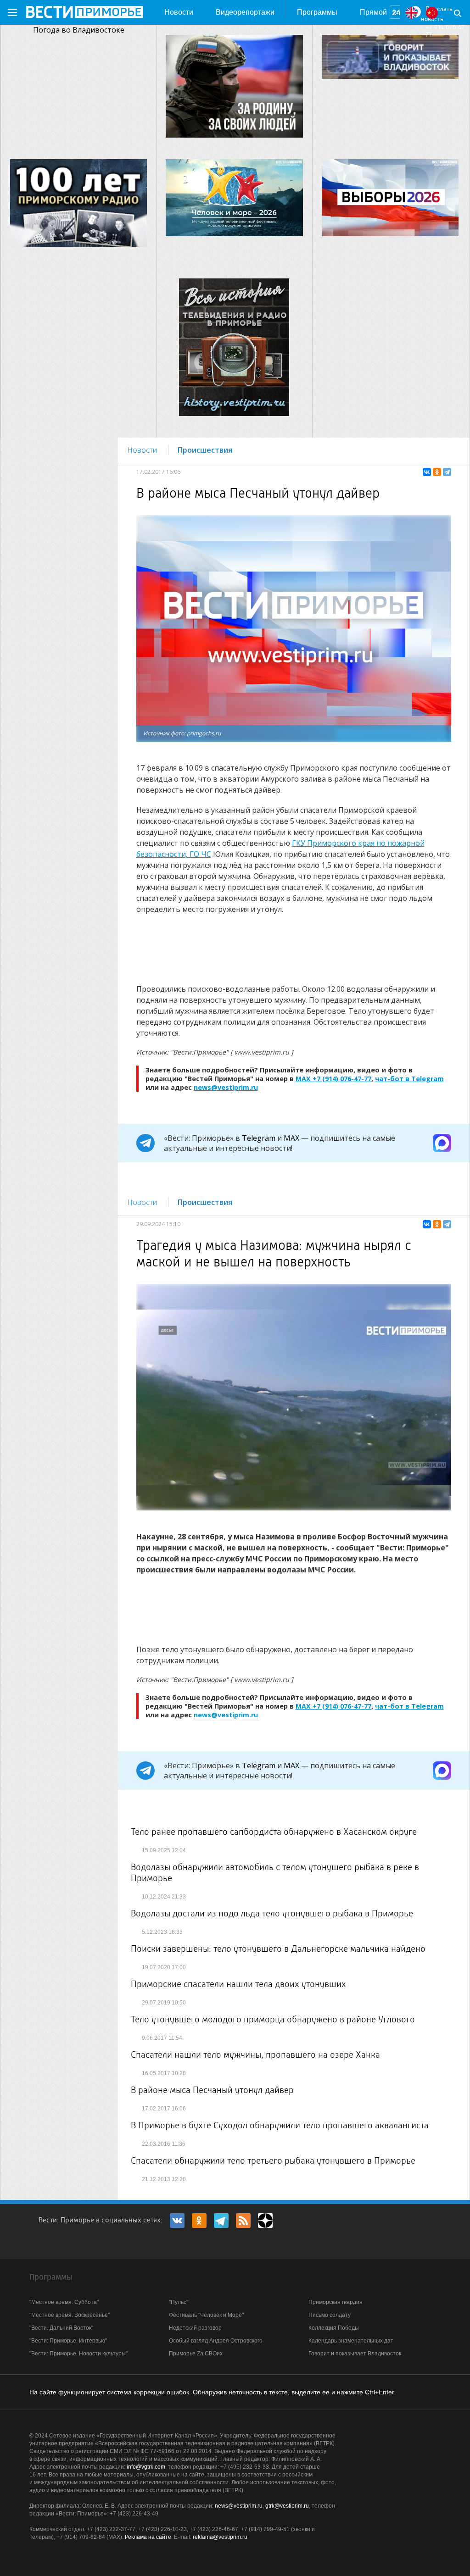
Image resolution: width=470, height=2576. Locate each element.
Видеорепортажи (245, 12)
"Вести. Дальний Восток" (61, 2328)
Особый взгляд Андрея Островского (216, 2341)
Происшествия (205, 450)
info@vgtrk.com (146, 2467)
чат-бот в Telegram (409, 1079)
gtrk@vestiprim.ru (287, 2506)
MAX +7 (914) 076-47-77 (333, 1079)
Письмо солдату (330, 2315)
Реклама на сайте (148, 2537)
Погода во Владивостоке (79, 30)
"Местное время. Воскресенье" (70, 2315)
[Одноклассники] (437, 472)
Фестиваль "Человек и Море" (206, 2315)
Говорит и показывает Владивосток (355, 2354)
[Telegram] (447, 472)
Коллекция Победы (334, 2328)
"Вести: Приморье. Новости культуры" (78, 2354)
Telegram (259, 1138)
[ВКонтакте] (427, 472)
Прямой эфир (373, 17)
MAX (291, 1138)
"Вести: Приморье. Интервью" (68, 2341)
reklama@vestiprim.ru (220, 2537)
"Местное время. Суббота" (64, 2302)
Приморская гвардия (336, 2302)
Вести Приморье (84, 12)
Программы (317, 12)
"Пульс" (179, 2302)
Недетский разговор (195, 2328)
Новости (179, 12)
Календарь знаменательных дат (351, 2341)
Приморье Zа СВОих (196, 2354)
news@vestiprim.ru (226, 1087)
